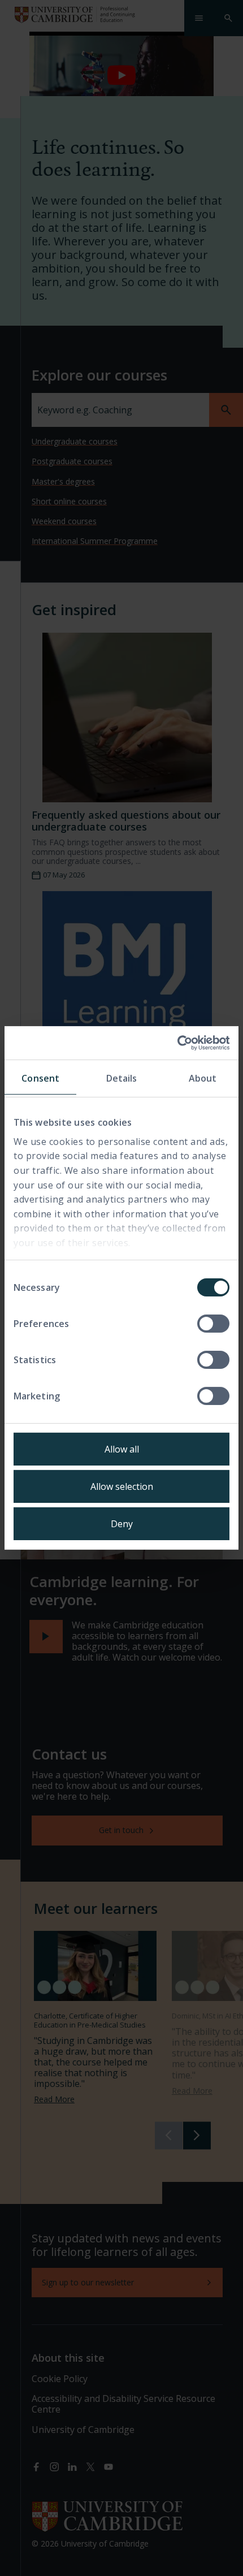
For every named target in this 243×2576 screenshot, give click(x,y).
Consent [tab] (40, 1078)
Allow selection (122, 1486)
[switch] (213, 1324)
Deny (122, 1524)
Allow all (122, 1449)
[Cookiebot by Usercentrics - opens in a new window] (180, 1043)
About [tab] (203, 1078)
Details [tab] (122, 1078)
